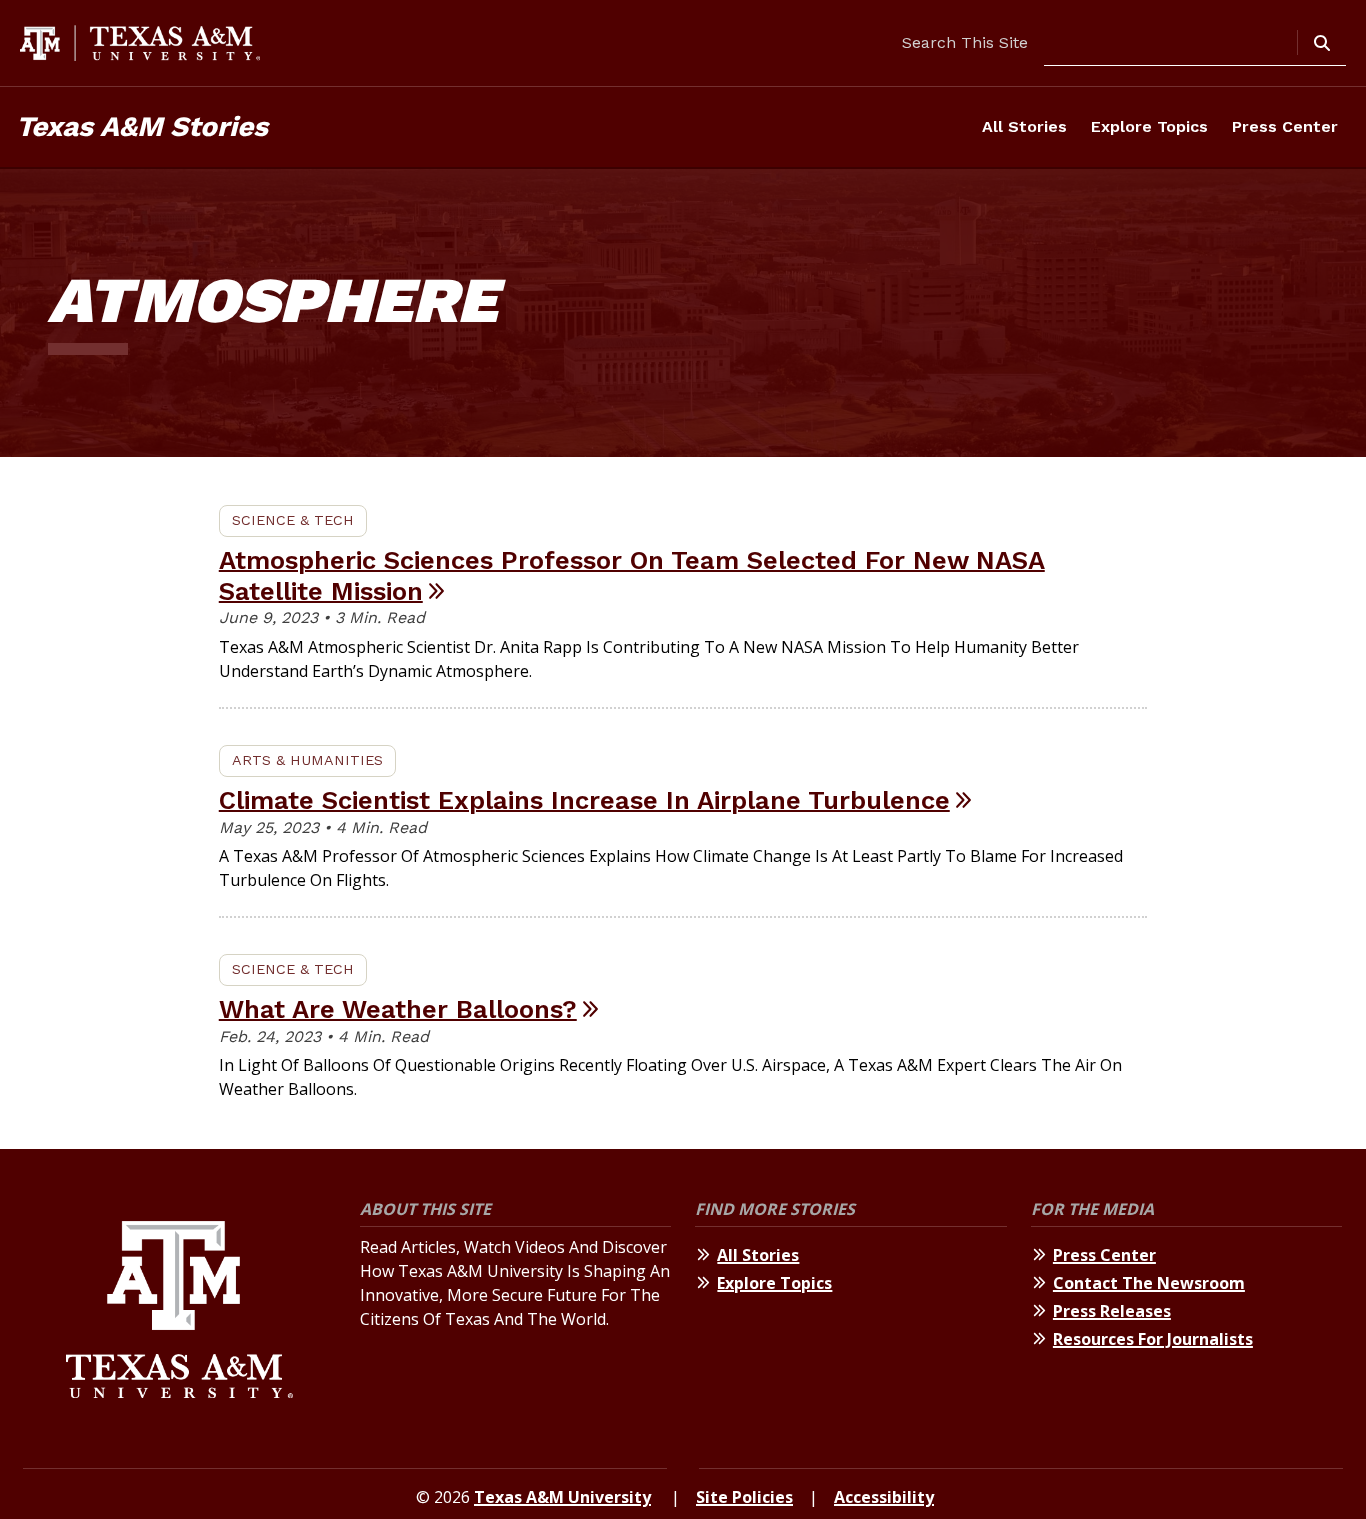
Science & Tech (293, 520)
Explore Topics (1149, 126)
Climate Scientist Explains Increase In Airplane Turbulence (584, 800)
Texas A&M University (562, 1497)
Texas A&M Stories (142, 126)
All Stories (1024, 126)
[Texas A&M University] (179, 1312)
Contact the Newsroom (1149, 1283)
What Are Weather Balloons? (398, 1009)
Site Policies (744, 1497)
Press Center (1285, 126)
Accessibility (884, 1497)
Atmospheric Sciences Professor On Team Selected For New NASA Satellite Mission (632, 575)
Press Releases (1112, 1311)
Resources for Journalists (1153, 1339)
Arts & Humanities (307, 760)
